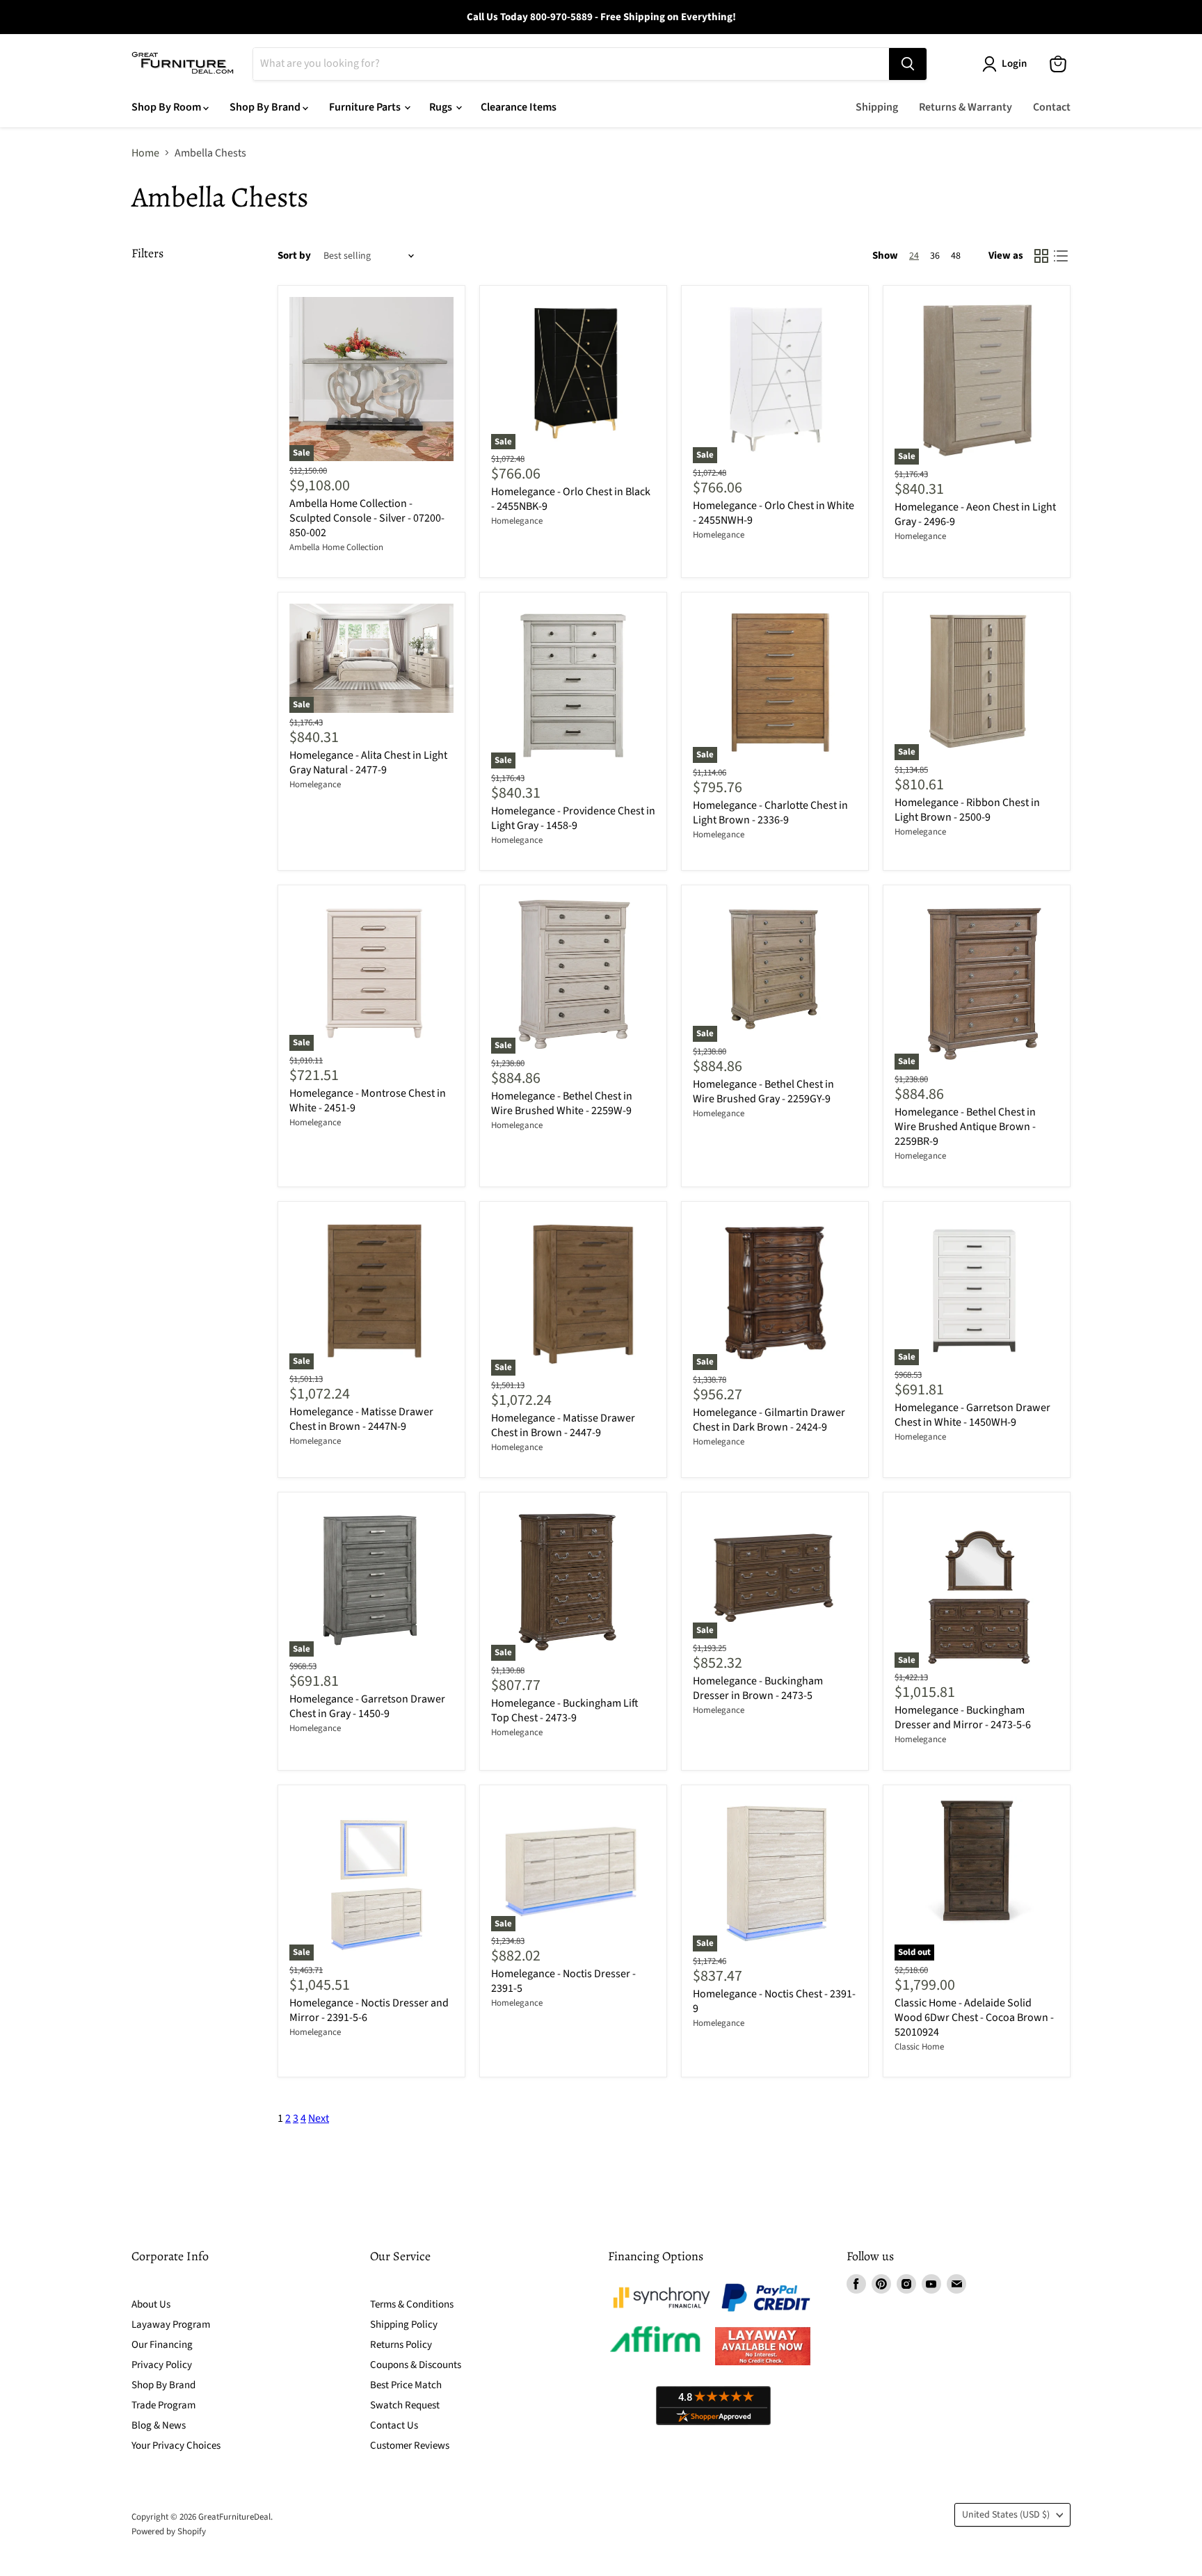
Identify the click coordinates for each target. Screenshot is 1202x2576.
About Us (151, 2304)
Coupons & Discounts (416, 2365)
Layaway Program (171, 2325)
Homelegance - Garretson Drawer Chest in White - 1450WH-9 (972, 1415)
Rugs (442, 107)
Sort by (294, 256)
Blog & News (159, 2425)
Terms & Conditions (412, 2304)
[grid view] (1041, 256)
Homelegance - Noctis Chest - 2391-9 (774, 2001)
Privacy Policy (162, 2365)
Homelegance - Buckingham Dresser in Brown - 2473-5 (758, 1688)
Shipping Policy (404, 2325)
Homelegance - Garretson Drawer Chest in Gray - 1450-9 (367, 1706)
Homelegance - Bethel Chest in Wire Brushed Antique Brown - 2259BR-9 (965, 1127)
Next (319, 2118)
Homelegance (517, 521)
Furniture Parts (366, 107)
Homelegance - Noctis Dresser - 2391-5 (563, 1981)
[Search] (908, 64)
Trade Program (163, 2405)
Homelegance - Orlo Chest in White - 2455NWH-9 (774, 513)
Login (1014, 64)
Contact (1052, 107)
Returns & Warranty (965, 107)
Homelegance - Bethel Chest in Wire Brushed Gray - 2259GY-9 (763, 1092)
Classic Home (919, 2047)
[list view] (1061, 256)
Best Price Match (406, 2385)
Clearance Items (519, 107)
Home (145, 153)
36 (935, 256)
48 (956, 256)
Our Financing (162, 2345)
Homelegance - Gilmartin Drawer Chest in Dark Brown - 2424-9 (769, 1420)
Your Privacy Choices (176, 2446)
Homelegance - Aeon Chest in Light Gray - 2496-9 (975, 514)
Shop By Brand (266, 107)
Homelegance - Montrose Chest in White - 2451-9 (368, 1101)
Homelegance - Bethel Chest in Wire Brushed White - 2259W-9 (562, 1103)
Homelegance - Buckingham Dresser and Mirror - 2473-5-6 (963, 1717)
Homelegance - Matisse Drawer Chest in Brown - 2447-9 (563, 1425)
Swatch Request (405, 2405)
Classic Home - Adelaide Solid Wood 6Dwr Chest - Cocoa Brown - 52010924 (974, 2018)
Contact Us (394, 2425)
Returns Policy (401, 2345)
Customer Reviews (410, 2446)
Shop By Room (167, 107)
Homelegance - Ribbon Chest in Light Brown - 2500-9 (967, 810)
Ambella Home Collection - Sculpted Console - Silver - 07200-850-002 (367, 518)
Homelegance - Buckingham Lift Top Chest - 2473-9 (565, 1710)
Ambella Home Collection (336, 547)
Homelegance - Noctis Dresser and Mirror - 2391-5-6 (369, 2010)
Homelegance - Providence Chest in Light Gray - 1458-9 (573, 818)
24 (914, 256)
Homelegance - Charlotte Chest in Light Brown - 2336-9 (770, 813)
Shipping (877, 107)
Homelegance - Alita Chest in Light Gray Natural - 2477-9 (368, 763)
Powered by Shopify (169, 2531)
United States (1006, 2515)
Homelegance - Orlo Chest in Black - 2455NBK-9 (571, 499)
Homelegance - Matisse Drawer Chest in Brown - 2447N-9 (361, 1419)
